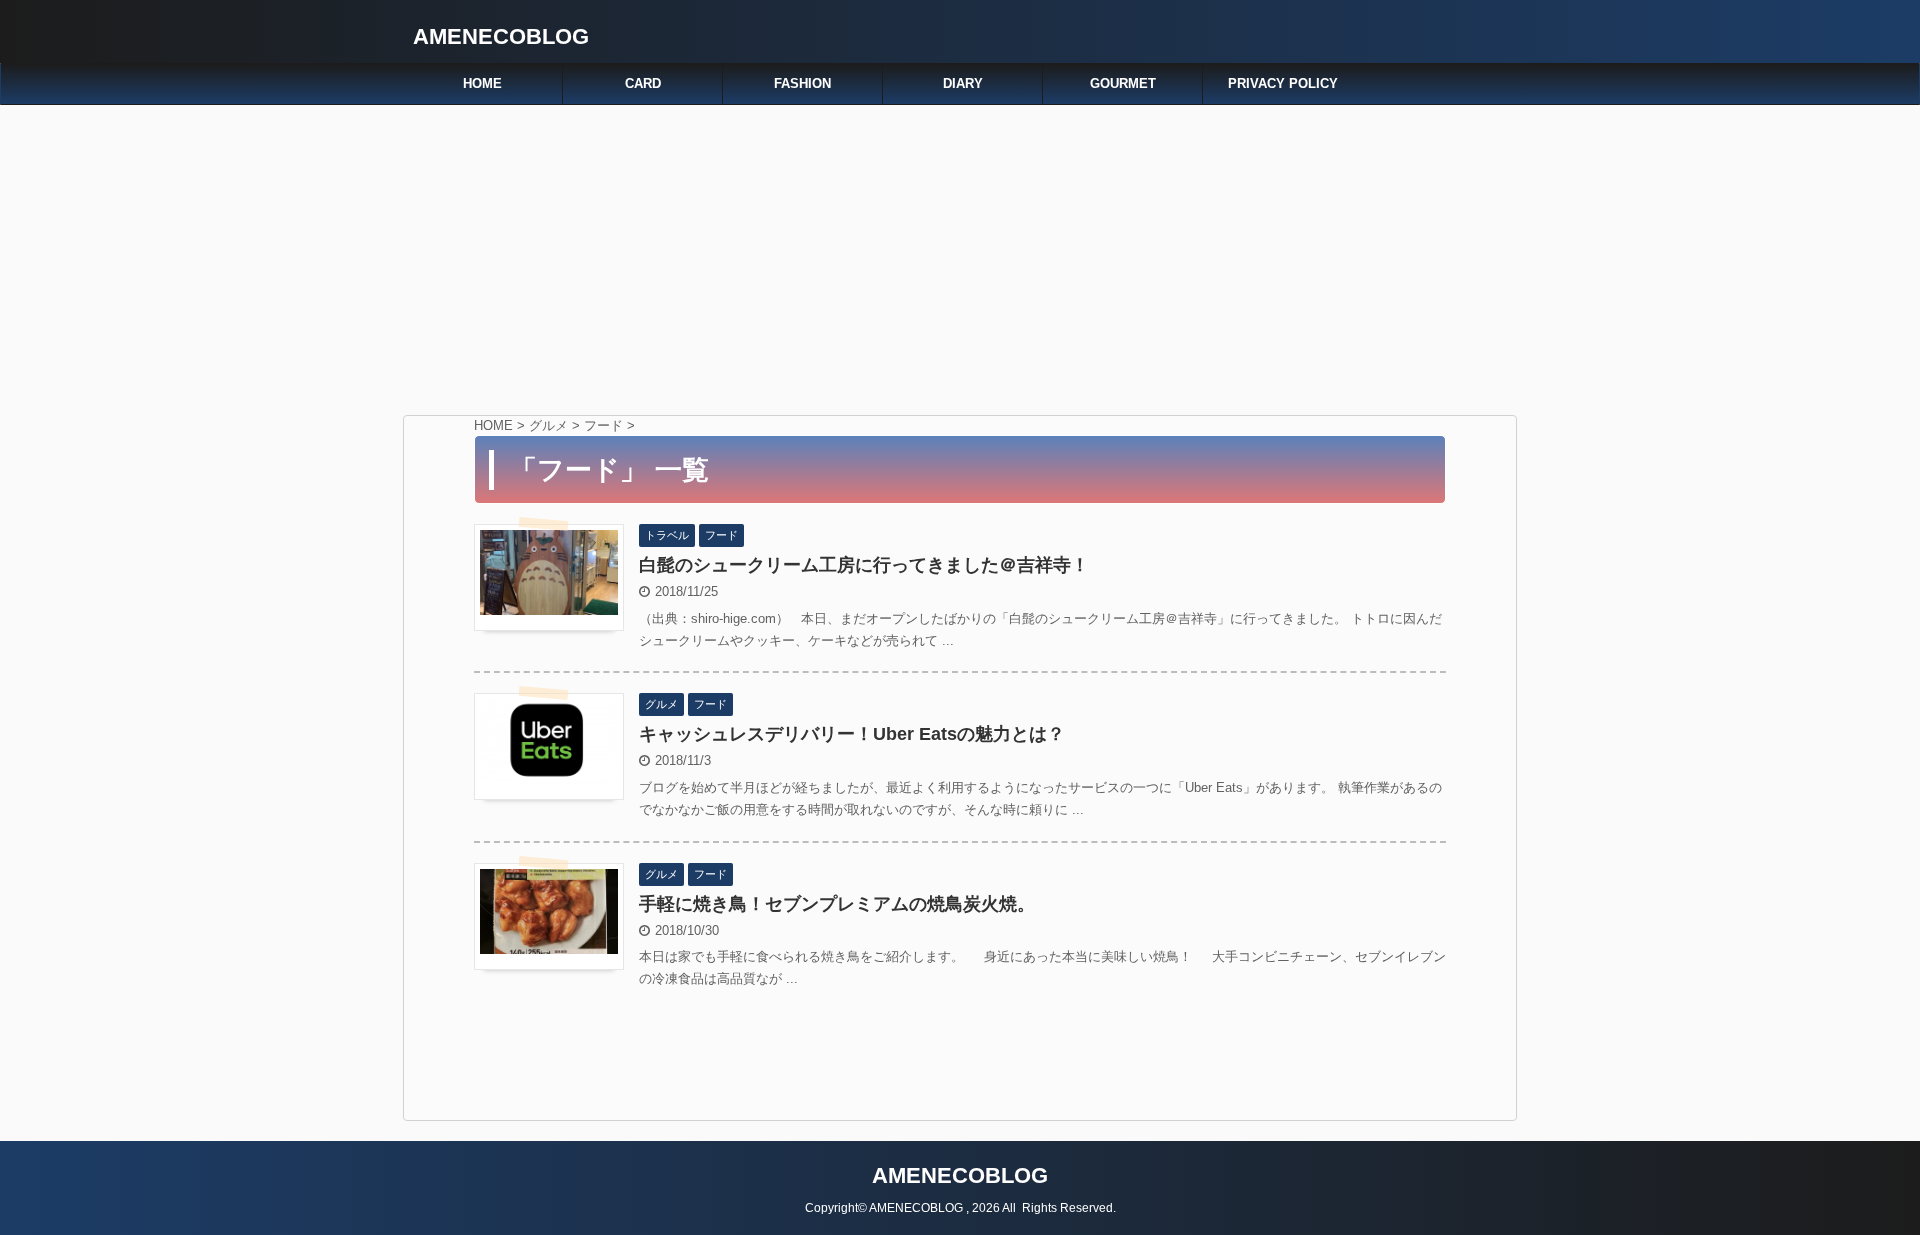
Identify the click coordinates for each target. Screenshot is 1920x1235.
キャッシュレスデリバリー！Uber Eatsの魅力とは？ (852, 734)
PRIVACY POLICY (1283, 83)
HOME (482, 83)
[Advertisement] (960, 255)
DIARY (963, 83)
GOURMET (1123, 83)
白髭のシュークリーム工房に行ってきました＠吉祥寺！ (864, 565)
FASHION (802, 83)
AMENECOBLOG (501, 36)
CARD (643, 83)
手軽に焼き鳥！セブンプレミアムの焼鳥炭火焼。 (837, 904)
